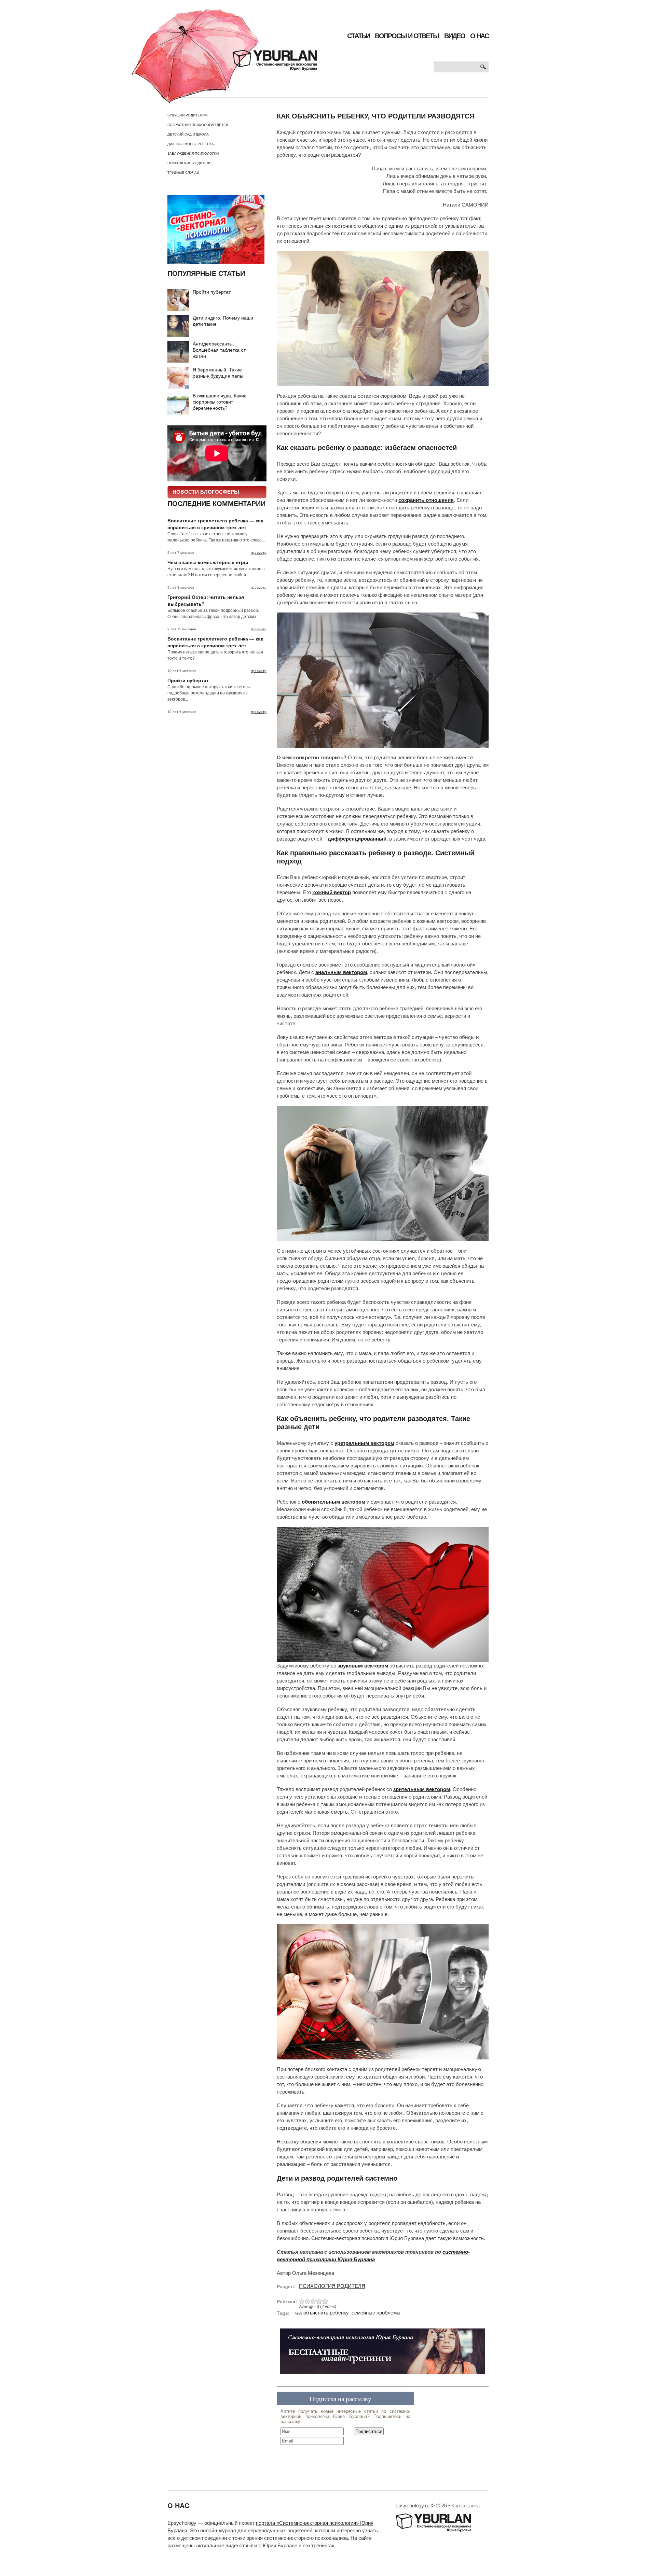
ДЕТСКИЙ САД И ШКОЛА (188, 134)
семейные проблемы (376, 2313)
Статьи (358, 36)
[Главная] (224, 56)
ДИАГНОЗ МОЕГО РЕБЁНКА (191, 144)
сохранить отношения (426, 500)
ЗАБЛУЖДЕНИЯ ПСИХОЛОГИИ (193, 153)
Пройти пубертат (212, 292)
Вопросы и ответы (407, 36)
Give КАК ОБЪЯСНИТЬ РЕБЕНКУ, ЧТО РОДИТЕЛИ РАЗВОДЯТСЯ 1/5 (302, 2301)
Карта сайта (466, 2506)
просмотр (259, 553)
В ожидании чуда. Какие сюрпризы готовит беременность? (220, 402)
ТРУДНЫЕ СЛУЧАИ (183, 173)
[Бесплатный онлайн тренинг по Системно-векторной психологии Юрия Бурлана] (383, 2354)
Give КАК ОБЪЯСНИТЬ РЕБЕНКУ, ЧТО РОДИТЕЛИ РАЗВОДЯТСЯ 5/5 (325, 2301)
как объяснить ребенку (322, 2313)
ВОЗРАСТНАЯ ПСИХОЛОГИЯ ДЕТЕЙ (198, 125)
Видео (455, 36)
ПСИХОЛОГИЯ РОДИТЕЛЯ (189, 163)
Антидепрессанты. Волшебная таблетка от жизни (219, 350)
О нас (479, 36)
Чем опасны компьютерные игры (208, 562)
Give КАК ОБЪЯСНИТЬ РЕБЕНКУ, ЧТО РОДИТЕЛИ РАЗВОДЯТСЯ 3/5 (313, 2301)
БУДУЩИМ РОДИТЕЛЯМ (187, 115)
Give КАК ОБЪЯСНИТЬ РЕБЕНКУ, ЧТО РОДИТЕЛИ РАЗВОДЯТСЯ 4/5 (319, 2301)
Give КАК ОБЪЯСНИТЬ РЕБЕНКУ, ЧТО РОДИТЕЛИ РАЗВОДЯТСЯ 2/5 (308, 2301)
